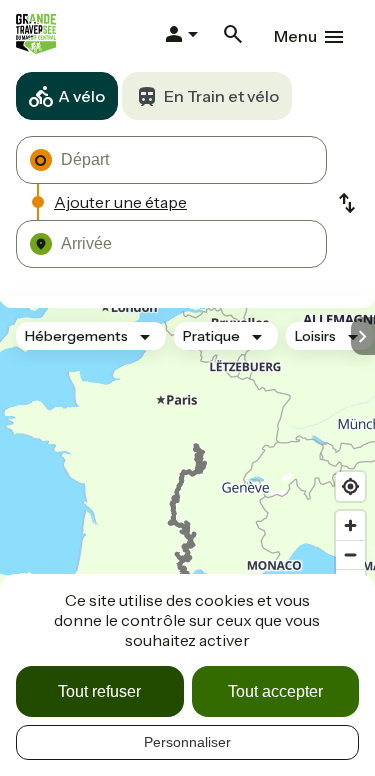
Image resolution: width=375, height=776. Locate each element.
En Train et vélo (221, 96)
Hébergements (76, 336)
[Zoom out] (350, 554)
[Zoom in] (350, 525)
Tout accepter (275, 691)
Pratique (211, 336)
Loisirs (315, 336)
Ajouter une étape (120, 202)
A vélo (81, 96)
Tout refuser (99, 691)
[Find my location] (350, 486)
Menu (295, 36)
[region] (187, 490)
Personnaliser (187, 742)
